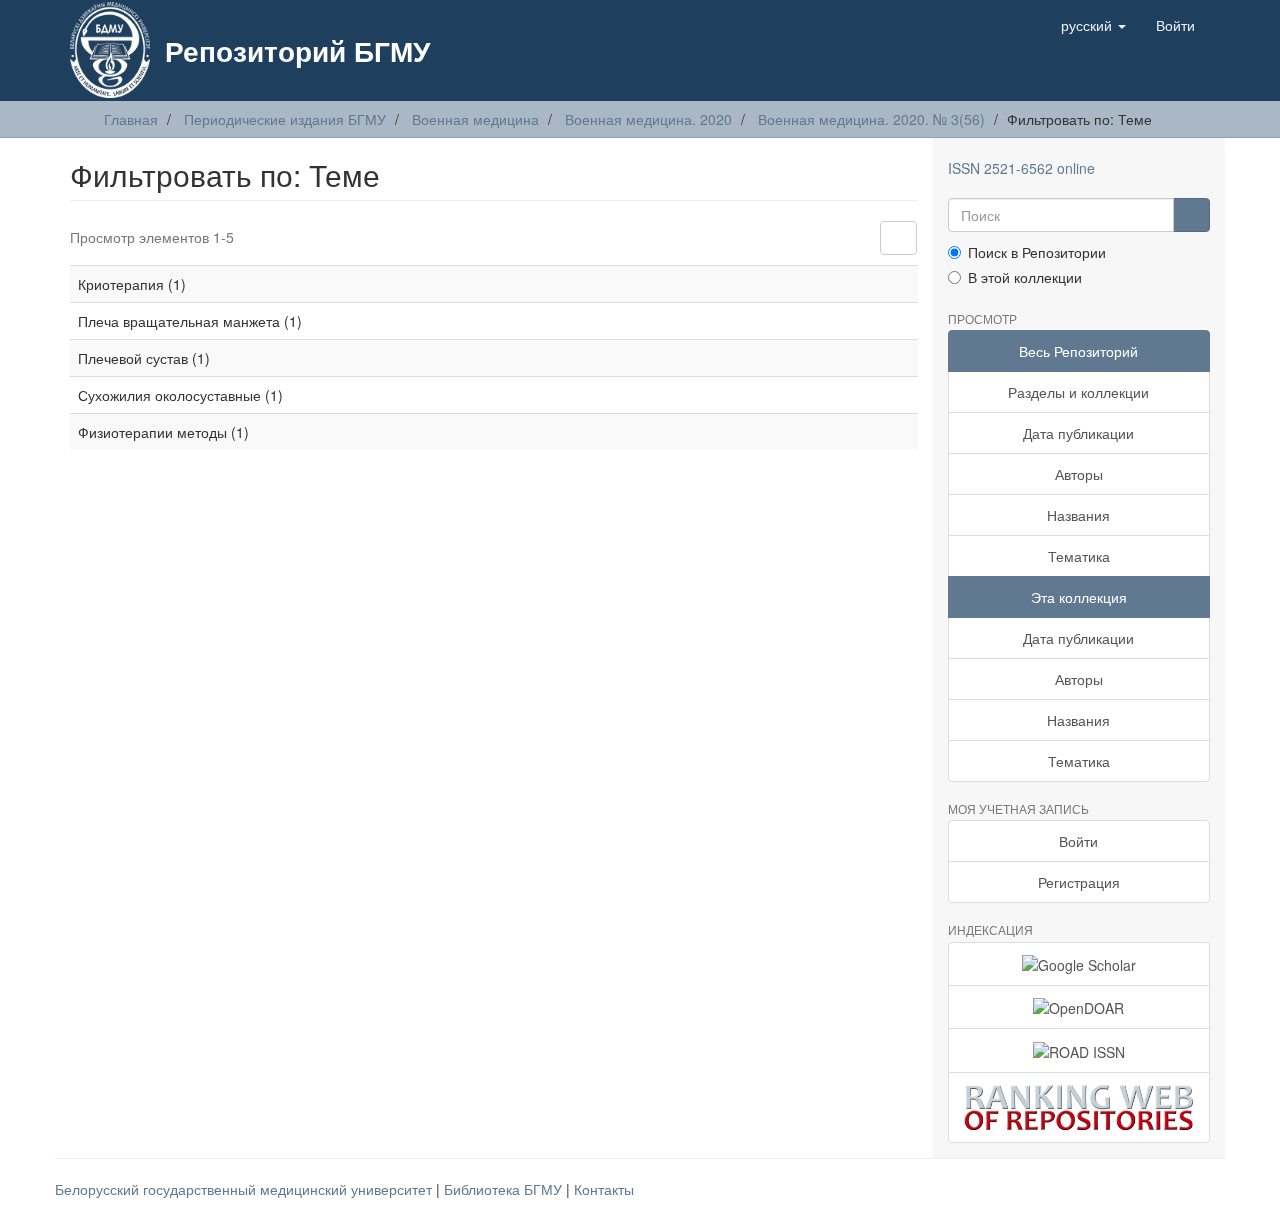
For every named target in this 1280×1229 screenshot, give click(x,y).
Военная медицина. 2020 (648, 119)
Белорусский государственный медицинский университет (245, 1189)
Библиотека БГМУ (505, 1189)
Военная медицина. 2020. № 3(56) (871, 119)
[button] (1093, 25)
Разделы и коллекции (1078, 392)
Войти (1078, 841)
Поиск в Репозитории (1037, 252)
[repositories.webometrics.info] (1079, 1107)
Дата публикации (1078, 433)
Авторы (1079, 474)
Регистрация (1079, 882)
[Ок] (1191, 215)
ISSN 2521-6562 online (1021, 168)
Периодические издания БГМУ (285, 119)
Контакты (604, 1189)
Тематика (1079, 556)
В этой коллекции (1025, 277)
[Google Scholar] (1079, 964)
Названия (1078, 515)
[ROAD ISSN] (1079, 1050)
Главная (131, 119)
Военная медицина (475, 119)
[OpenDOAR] (1079, 1007)
